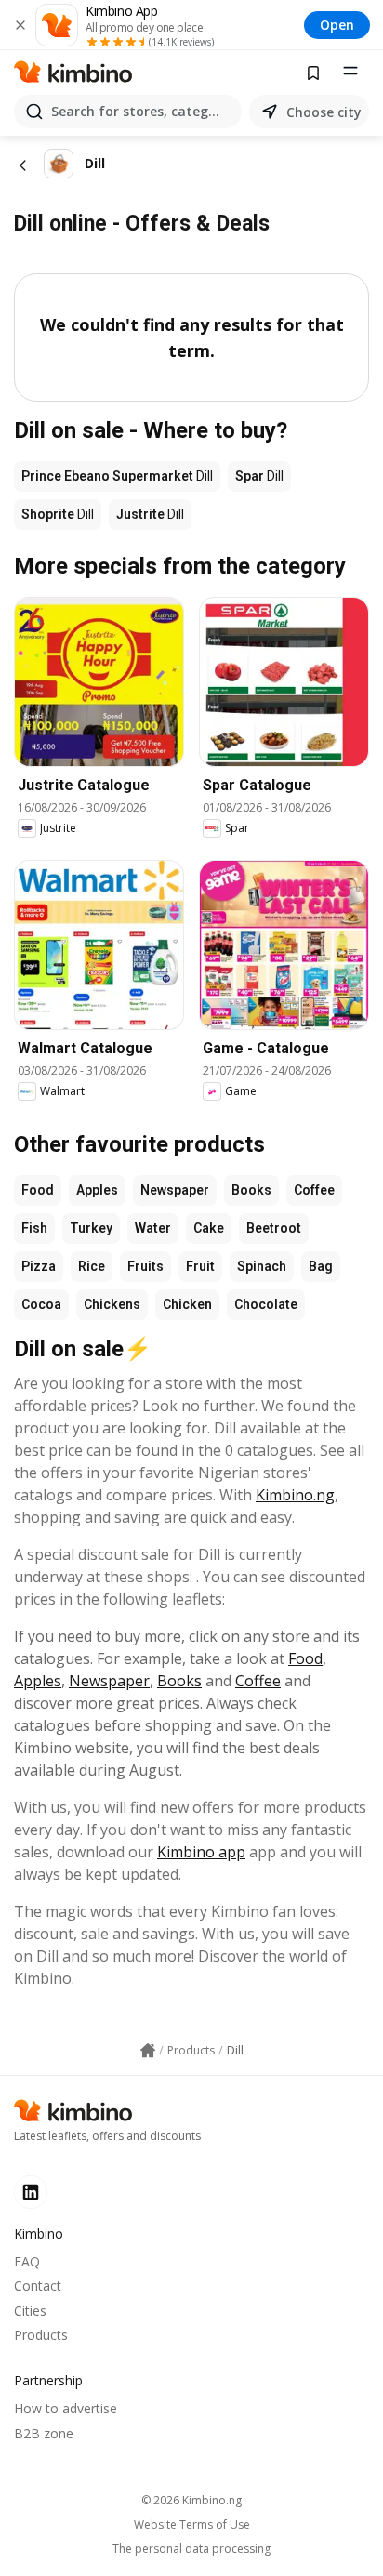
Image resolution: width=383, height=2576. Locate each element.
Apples (97, 1190)
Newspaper (175, 1190)
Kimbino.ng (295, 1495)
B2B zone (44, 2433)
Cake (209, 1228)
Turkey (91, 1228)
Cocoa (41, 1304)
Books (251, 1190)
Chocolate (266, 1304)
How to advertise (66, 2408)
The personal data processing (191, 2549)
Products (41, 2335)
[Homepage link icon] (148, 2051)
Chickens (112, 1304)
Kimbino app (201, 1852)
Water (153, 1228)
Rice (92, 1266)
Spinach (262, 1266)
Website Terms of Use (192, 2525)
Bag (321, 1266)
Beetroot (274, 1228)
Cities (30, 2311)
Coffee (314, 1190)
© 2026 (191, 2500)
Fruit (200, 1266)
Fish (34, 1228)
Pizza (39, 1266)
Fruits (145, 1266)
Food (38, 1190)
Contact (38, 2285)
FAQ (27, 2261)
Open (337, 25)
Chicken (187, 1304)
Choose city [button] (324, 112)
